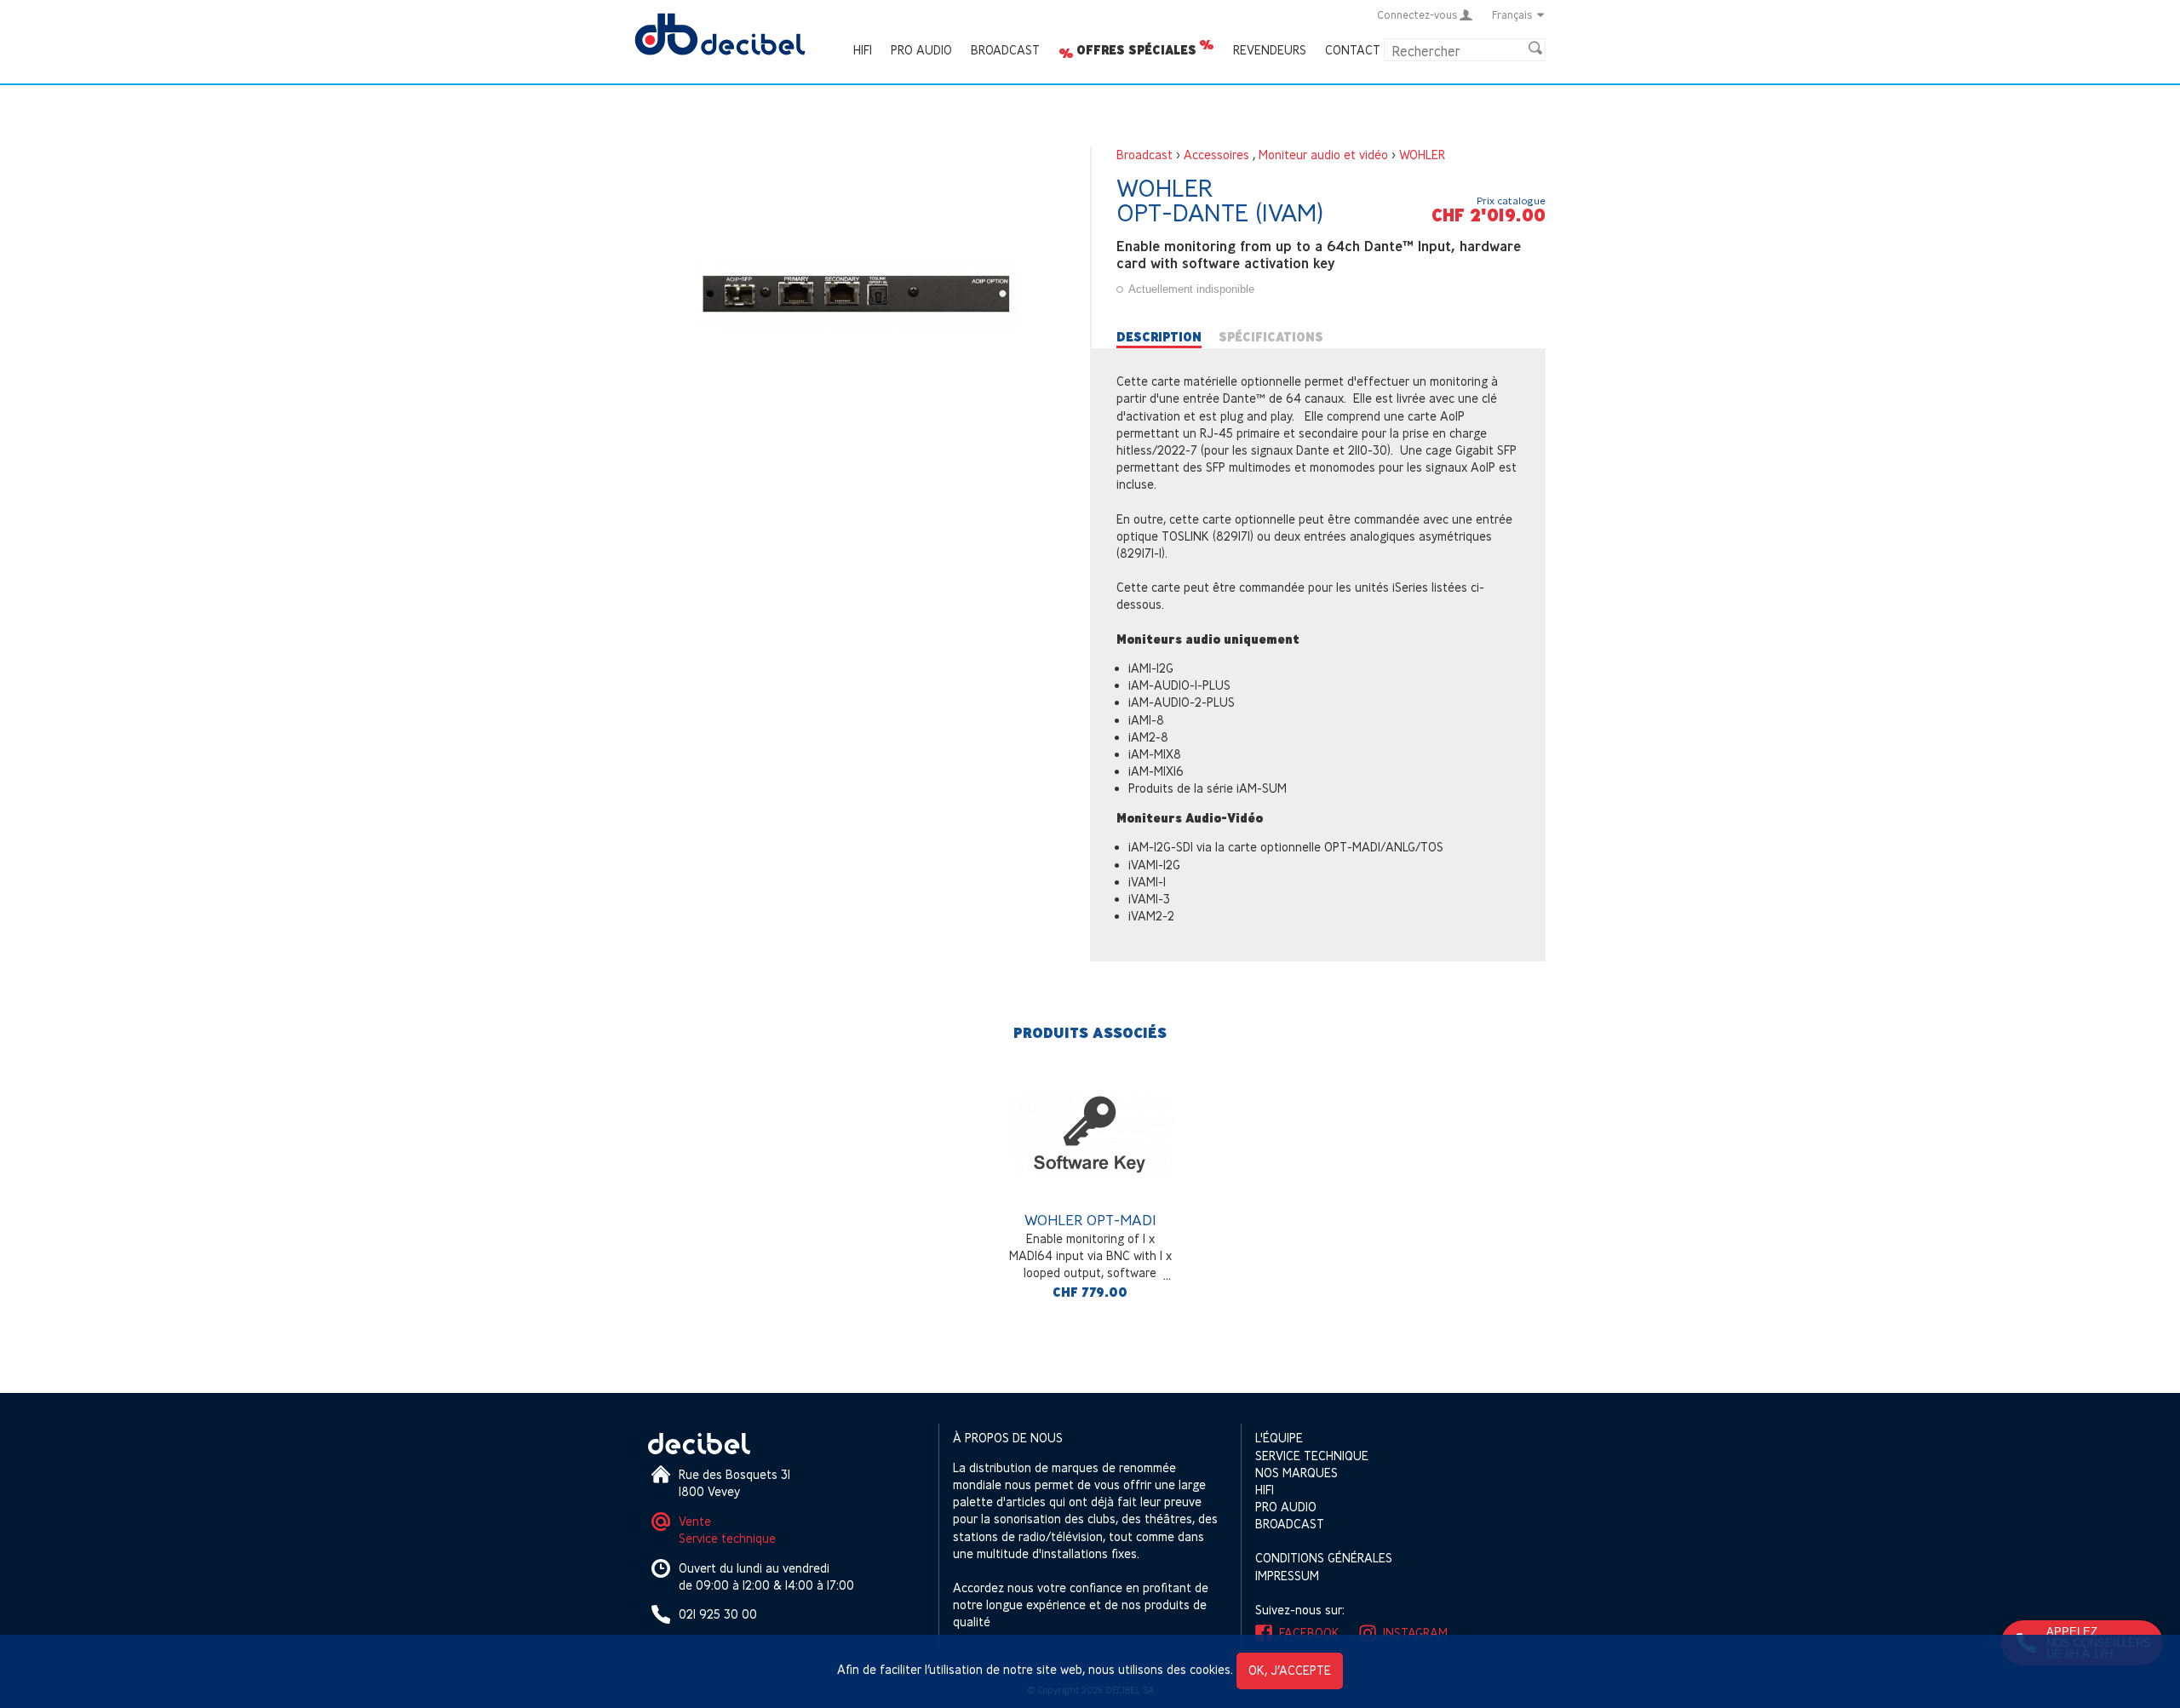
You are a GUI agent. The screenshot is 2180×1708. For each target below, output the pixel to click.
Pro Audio (921, 50)
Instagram (1415, 1633)
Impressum (1287, 1576)
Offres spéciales (1136, 50)
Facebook (1309, 1633)
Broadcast (1005, 50)
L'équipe (1279, 1438)
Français (1512, 14)
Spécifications (1271, 337)
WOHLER (1422, 155)
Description (1159, 337)
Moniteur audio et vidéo (1323, 155)
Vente (695, 1521)
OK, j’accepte (1290, 1670)
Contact (1353, 50)
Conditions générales (1324, 1558)
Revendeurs (1270, 50)
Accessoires (1216, 155)
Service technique (727, 1538)
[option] (1090, 1190)
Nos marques (1297, 1473)
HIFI (863, 50)
